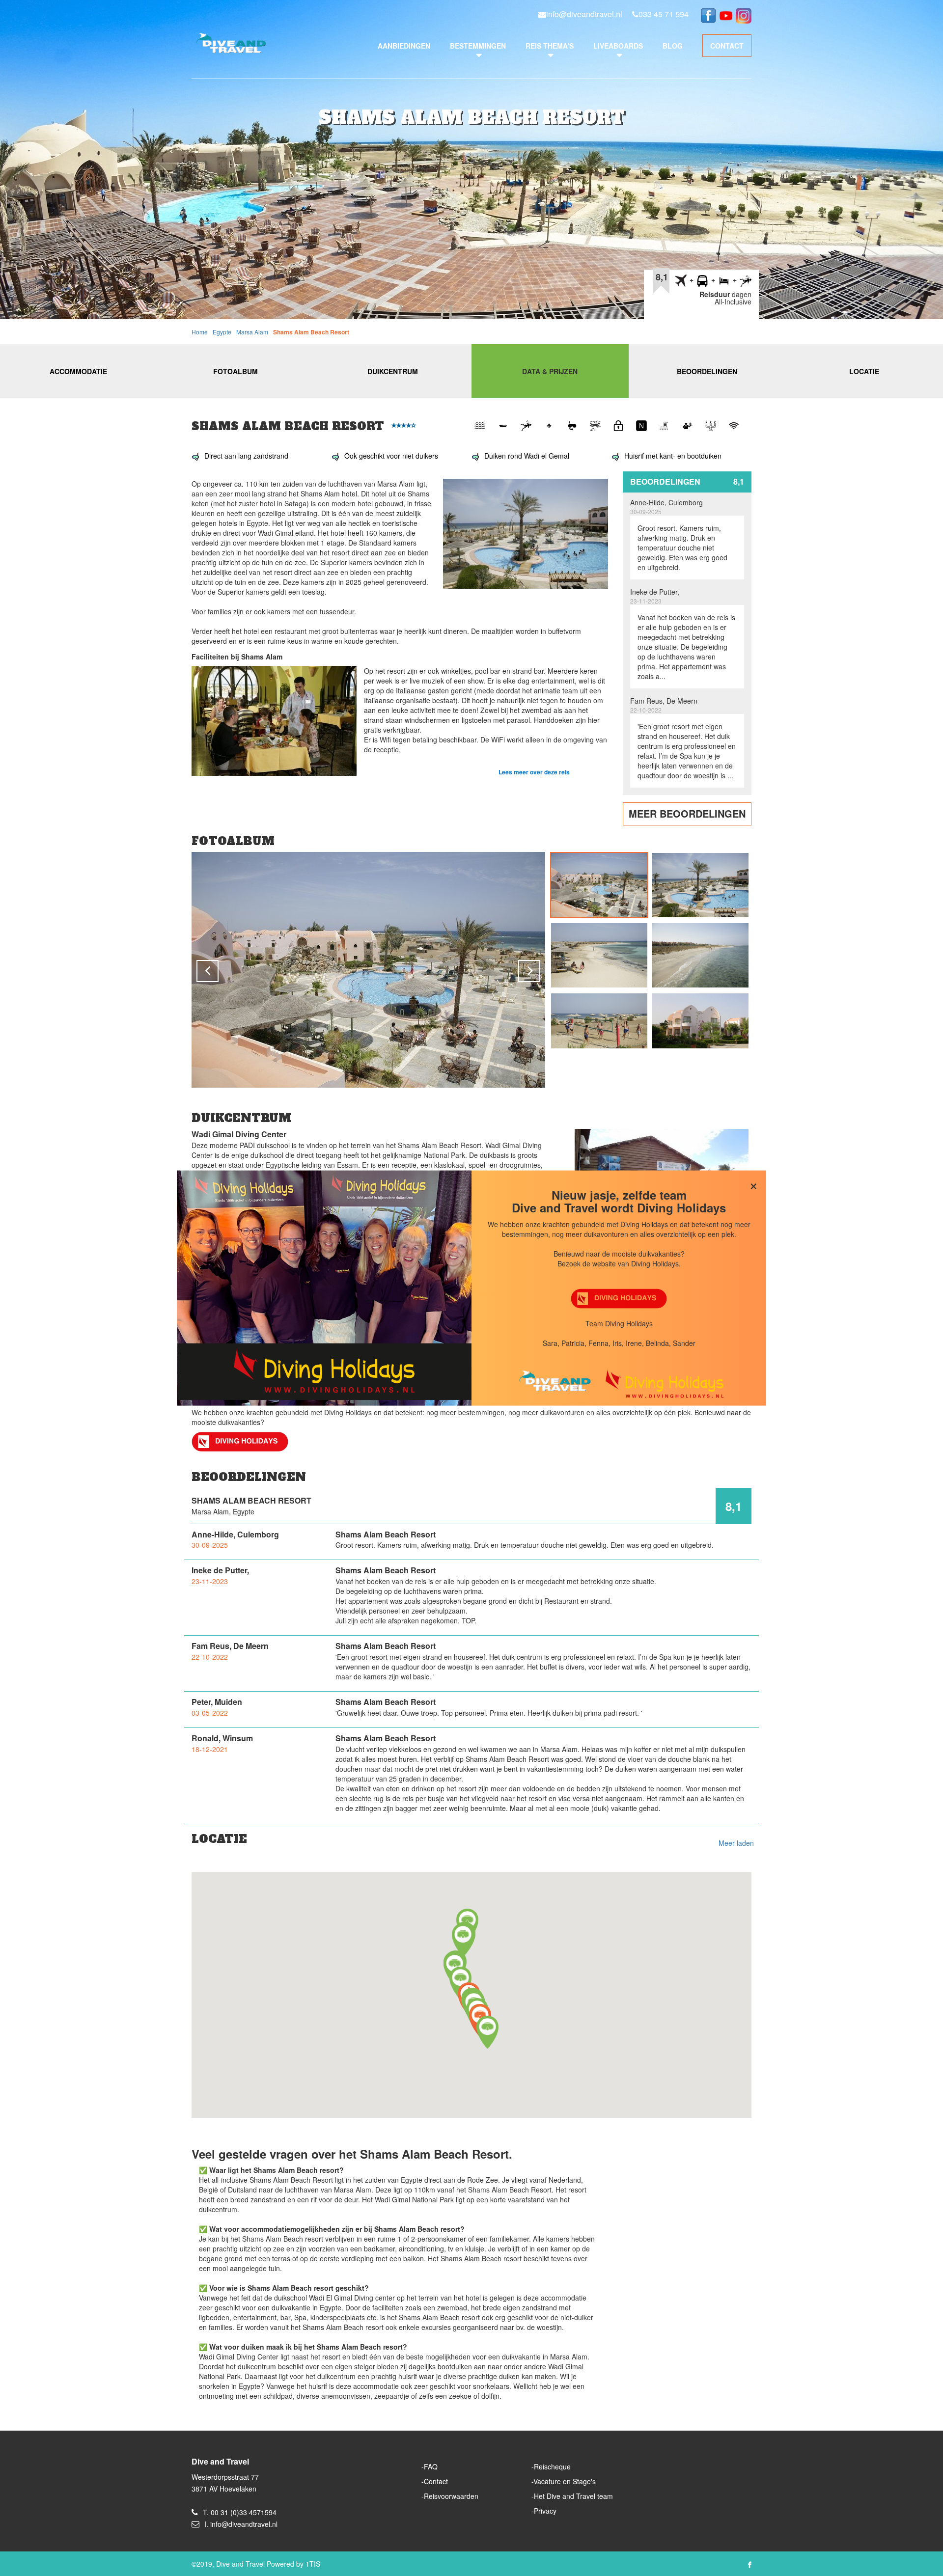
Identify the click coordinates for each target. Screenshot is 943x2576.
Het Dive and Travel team (573, 2496)
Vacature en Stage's (565, 2481)
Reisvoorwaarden (451, 2496)
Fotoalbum (236, 371)
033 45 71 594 (664, 14)
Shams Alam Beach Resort (311, 332)
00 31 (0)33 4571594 (244, 2512)
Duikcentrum (393, 371)
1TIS (313, 2564)
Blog (673, 46)
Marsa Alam (252, 332)
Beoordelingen (707, 371)
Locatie (864, 371)
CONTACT (727, 46)
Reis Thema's (550, 46)
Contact (436, 2481)
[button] (463, 1940)
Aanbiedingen (404, 46)
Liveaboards (618, 46)
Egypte (222, 332)
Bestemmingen (478, 46)
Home (200, 332)
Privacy (545, 2511)
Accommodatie (78, 371)
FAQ (431, 2466)
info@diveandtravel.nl (584, 14)
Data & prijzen (550, 371)
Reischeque (552, 2466)
